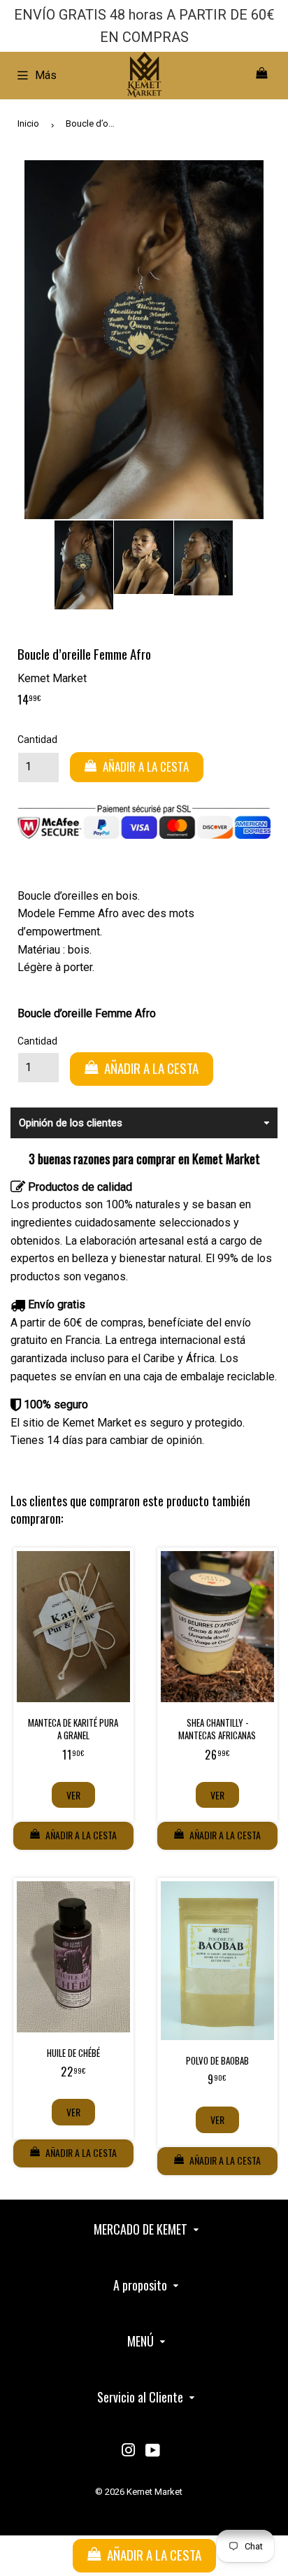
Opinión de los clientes (71, 1123)
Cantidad (37, 739)
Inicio (28, 123)
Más (46, 75)
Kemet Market (154, 2492)
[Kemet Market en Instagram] (129, 2452)
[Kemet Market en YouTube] (153, 2452)
